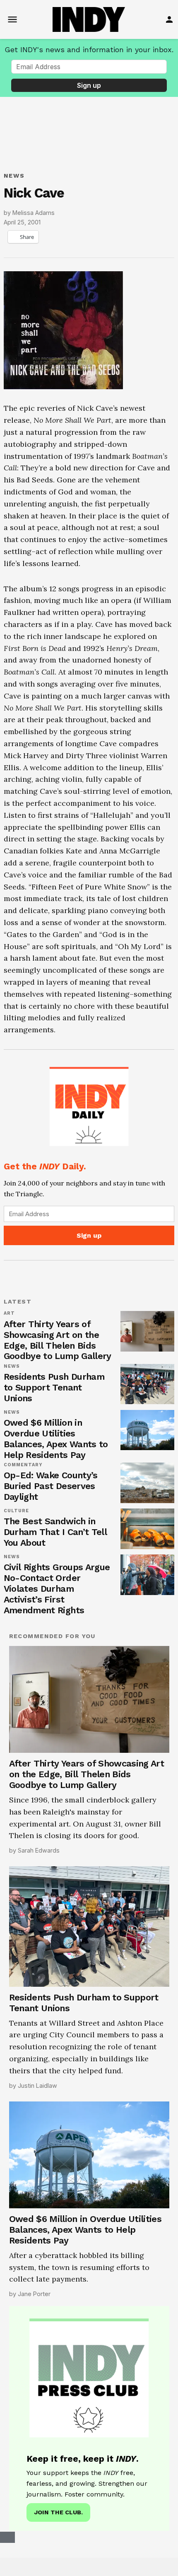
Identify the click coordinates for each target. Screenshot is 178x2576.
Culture (17, 1518)
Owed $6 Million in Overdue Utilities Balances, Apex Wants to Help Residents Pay (56, 1446)
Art (9, 1321)
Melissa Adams (34, 213)
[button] (89, 1155)
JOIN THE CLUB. (58, 2527)
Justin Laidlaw (37, 2100)
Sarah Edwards (39, 1865)
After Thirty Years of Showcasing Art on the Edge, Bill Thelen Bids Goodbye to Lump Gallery (58, 1348)
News (14, 176)
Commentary (23, 1472)
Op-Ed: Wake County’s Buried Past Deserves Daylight (51, 1493)
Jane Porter (34, 2309)
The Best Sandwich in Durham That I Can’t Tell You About (55, 1539)
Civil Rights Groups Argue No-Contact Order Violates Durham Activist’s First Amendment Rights (57, 1596)
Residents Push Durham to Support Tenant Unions (54, 1395)
